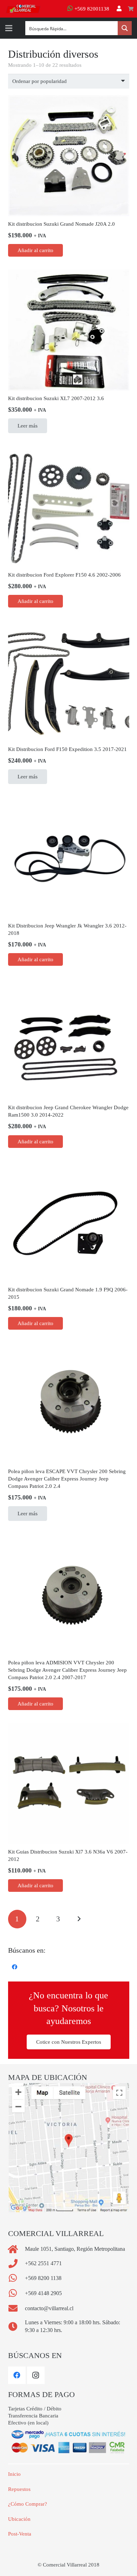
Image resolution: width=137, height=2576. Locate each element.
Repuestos (19, 2489)
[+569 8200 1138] (17, 2278)
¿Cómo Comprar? (28, 2504)
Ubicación (19, 2519)
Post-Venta (20, 2534)
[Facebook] (15, 1967)
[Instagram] (36, 2375)
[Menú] (9, 28)
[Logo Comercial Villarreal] (23, 9)
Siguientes (79, 1919)
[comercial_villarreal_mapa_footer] (69, 2148)
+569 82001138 (91, 9)
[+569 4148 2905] (17, 2293)
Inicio (14, 2474)
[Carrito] (131, 9)
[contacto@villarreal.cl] (17, 2308)
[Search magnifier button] (125, 28)
